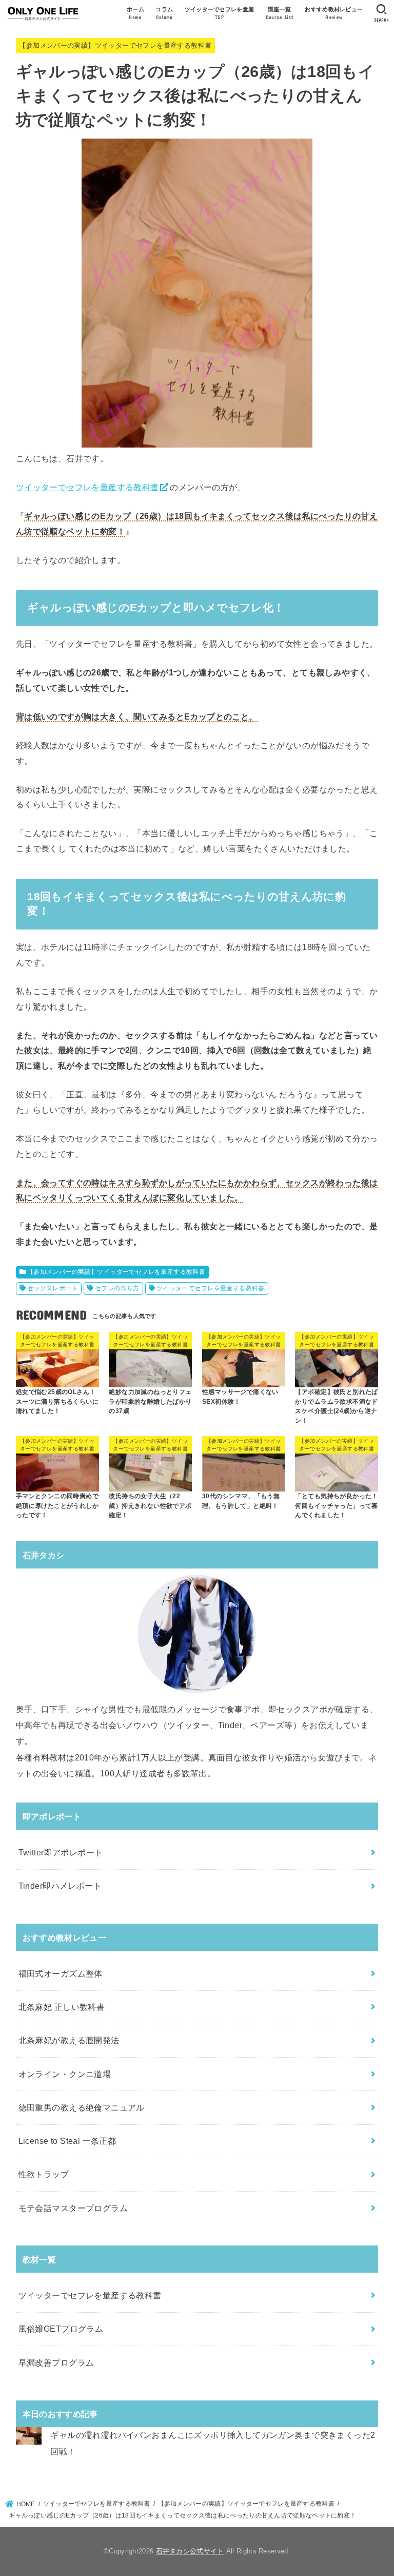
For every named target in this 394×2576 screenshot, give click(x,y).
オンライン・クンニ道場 (65, 2074)
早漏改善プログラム (56, 2362)
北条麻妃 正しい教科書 (62, 2007)
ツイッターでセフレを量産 (220, 13)
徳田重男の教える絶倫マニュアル (82, 2107)
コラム (164, 13)
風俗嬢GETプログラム (61, 2329)
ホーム (135, 13)
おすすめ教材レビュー (334, 13)
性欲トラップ (44, 2174)
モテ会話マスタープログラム (73, 2208)
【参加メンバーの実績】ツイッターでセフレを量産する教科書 (115, 45)
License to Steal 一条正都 (67, 2141)
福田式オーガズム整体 (61, 1973)
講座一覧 (280, 13)
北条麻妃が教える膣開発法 (69, 2040)
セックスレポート (53, 1288)
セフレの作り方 (117, 1288)
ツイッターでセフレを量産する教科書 (87, 487)
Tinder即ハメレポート (60, 1886)
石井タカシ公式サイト (190, 2551)
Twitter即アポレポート (61, 1852)
